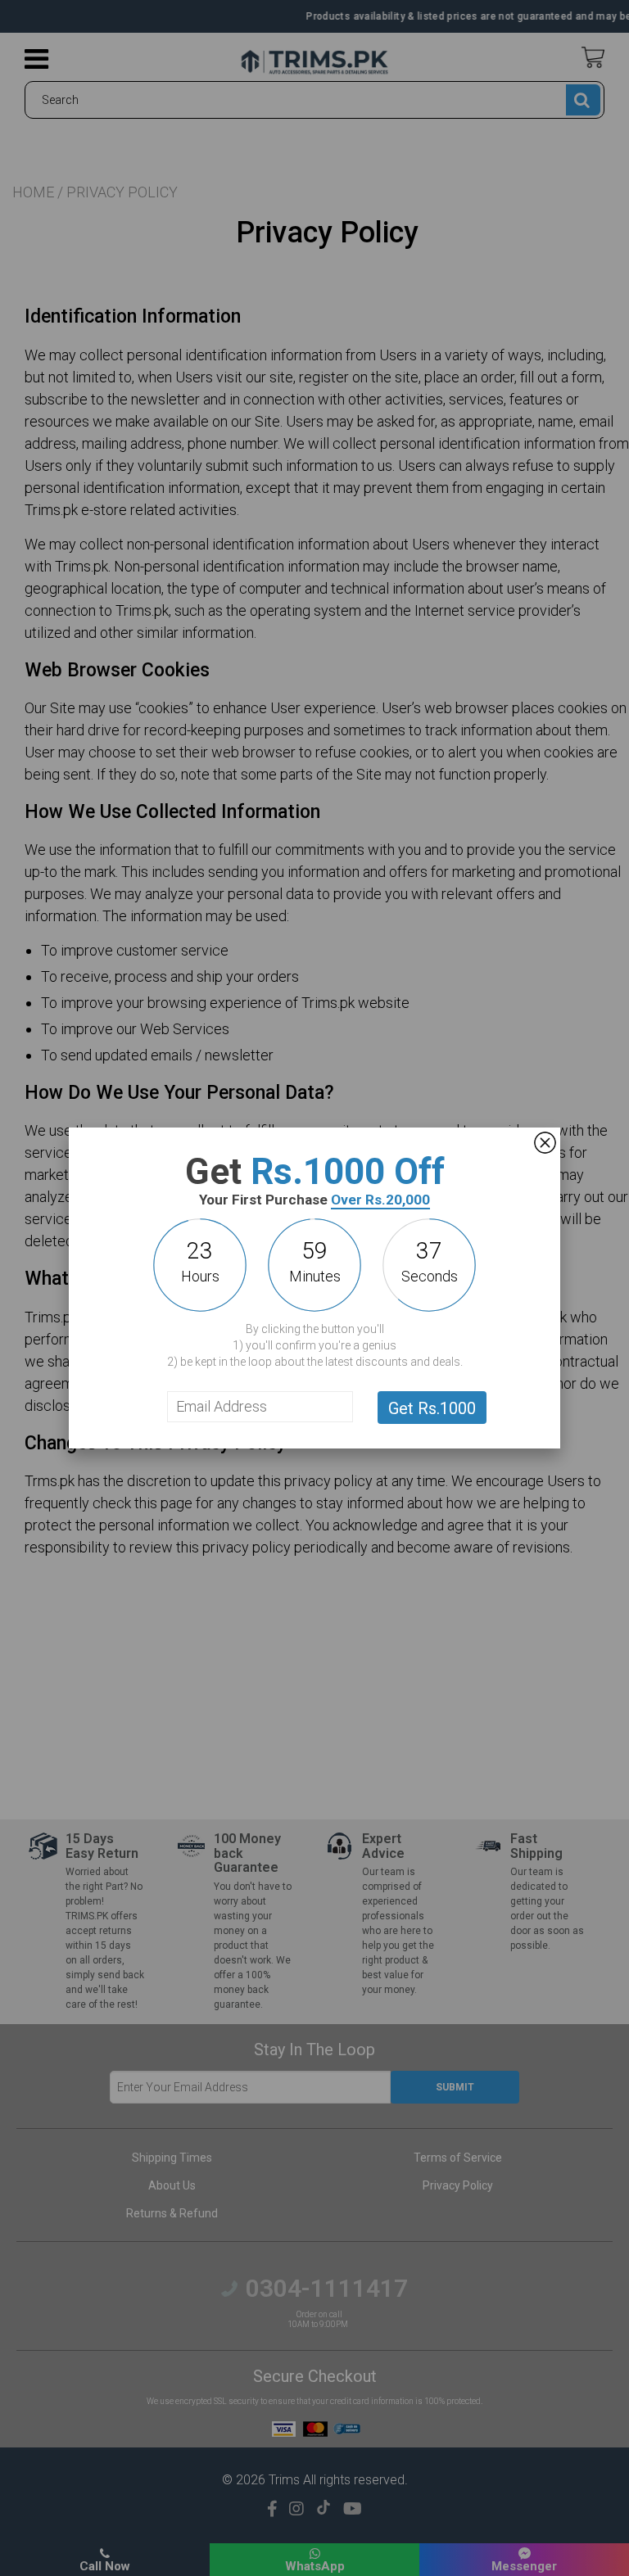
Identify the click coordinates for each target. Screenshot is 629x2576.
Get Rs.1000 (432, 1408)
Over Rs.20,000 (380, 1200)
